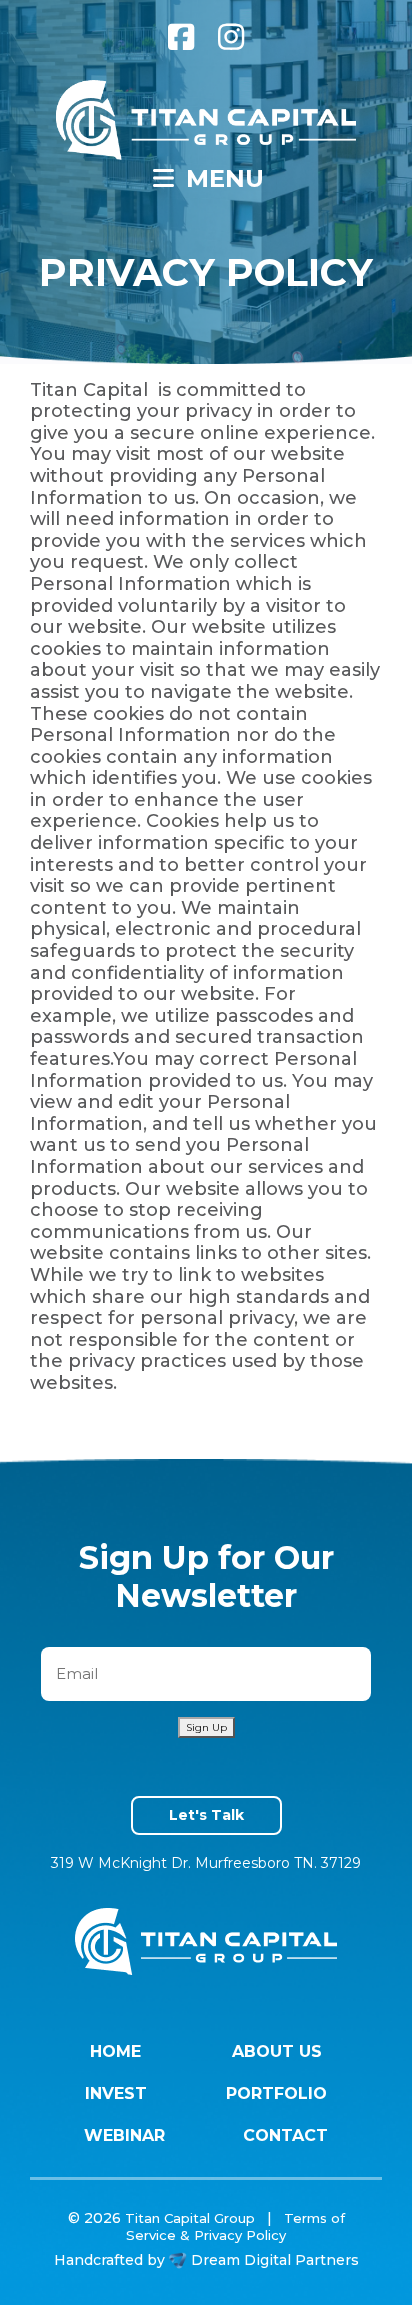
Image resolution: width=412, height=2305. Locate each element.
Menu (221, 178)
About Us (277, 2051)
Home (115, 2051)
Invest (116, 2093)
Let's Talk (206, 1815)
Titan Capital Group (190, 2218)
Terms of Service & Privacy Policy (235, 2226)
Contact (285, 2135)
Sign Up (206, 1727)
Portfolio (276, 2093)
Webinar (124, 2135)
